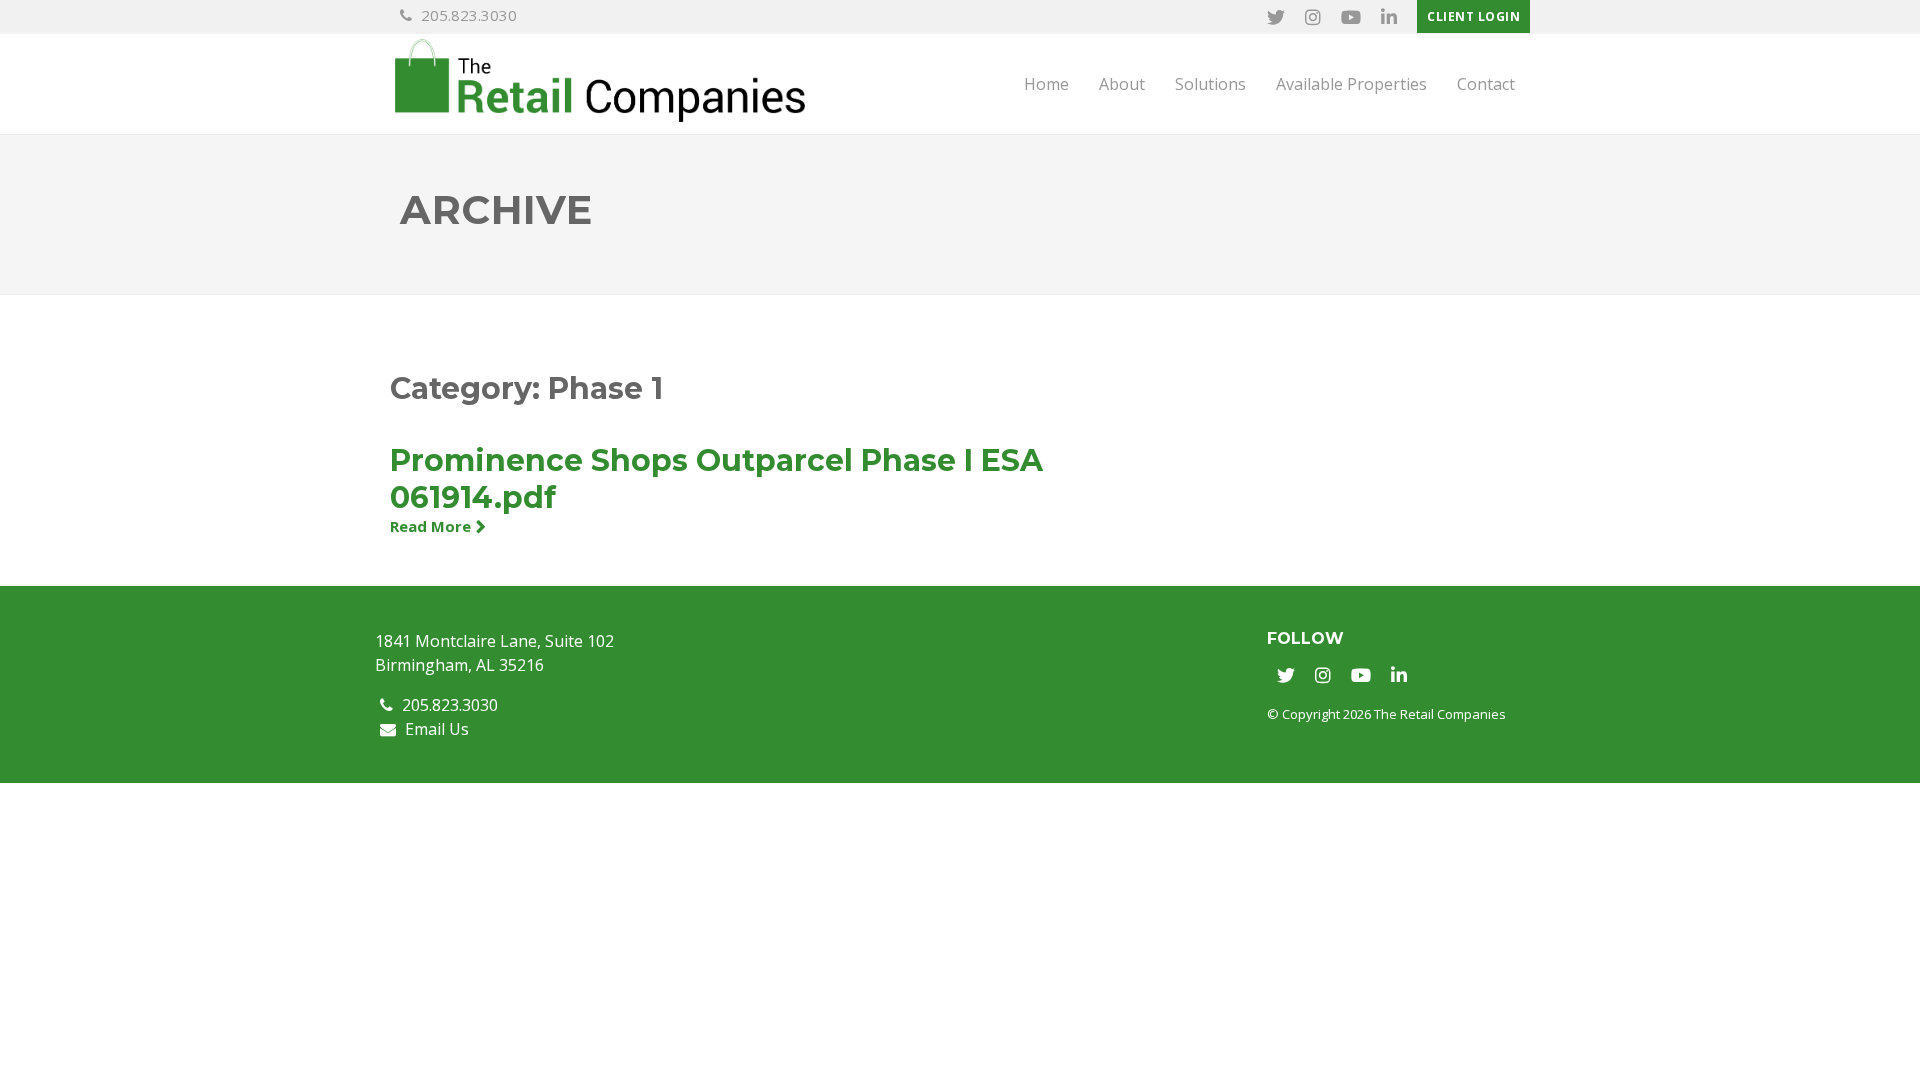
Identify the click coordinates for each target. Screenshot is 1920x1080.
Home (1046, 84)
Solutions (1210, 84)
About (1122, 84)
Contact (1486, 84)
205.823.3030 (467, 15)
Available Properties (1351, 84)
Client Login (1473, 16)
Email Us (435, 729)
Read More (430, 526)
